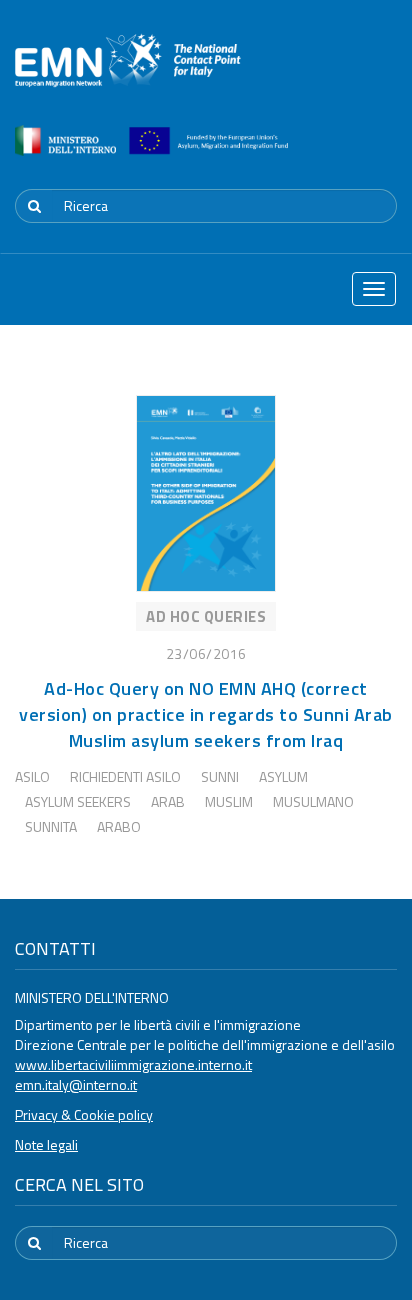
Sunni (220, 776)
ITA (337, 154)
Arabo (119, 826)
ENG (385, 154)
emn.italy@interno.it (76, 1084)
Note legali (46, 1144)
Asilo (32, 776)
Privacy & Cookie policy (84, 1114)
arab (168, 801)
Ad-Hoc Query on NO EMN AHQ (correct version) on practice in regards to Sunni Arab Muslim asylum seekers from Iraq (206, 714)
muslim (229, 801)
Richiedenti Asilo (125, 776)
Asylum (283, 776)
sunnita (51, 826)
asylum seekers (78, 801)
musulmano (313, 801)
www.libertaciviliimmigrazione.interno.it (133, 1064)
